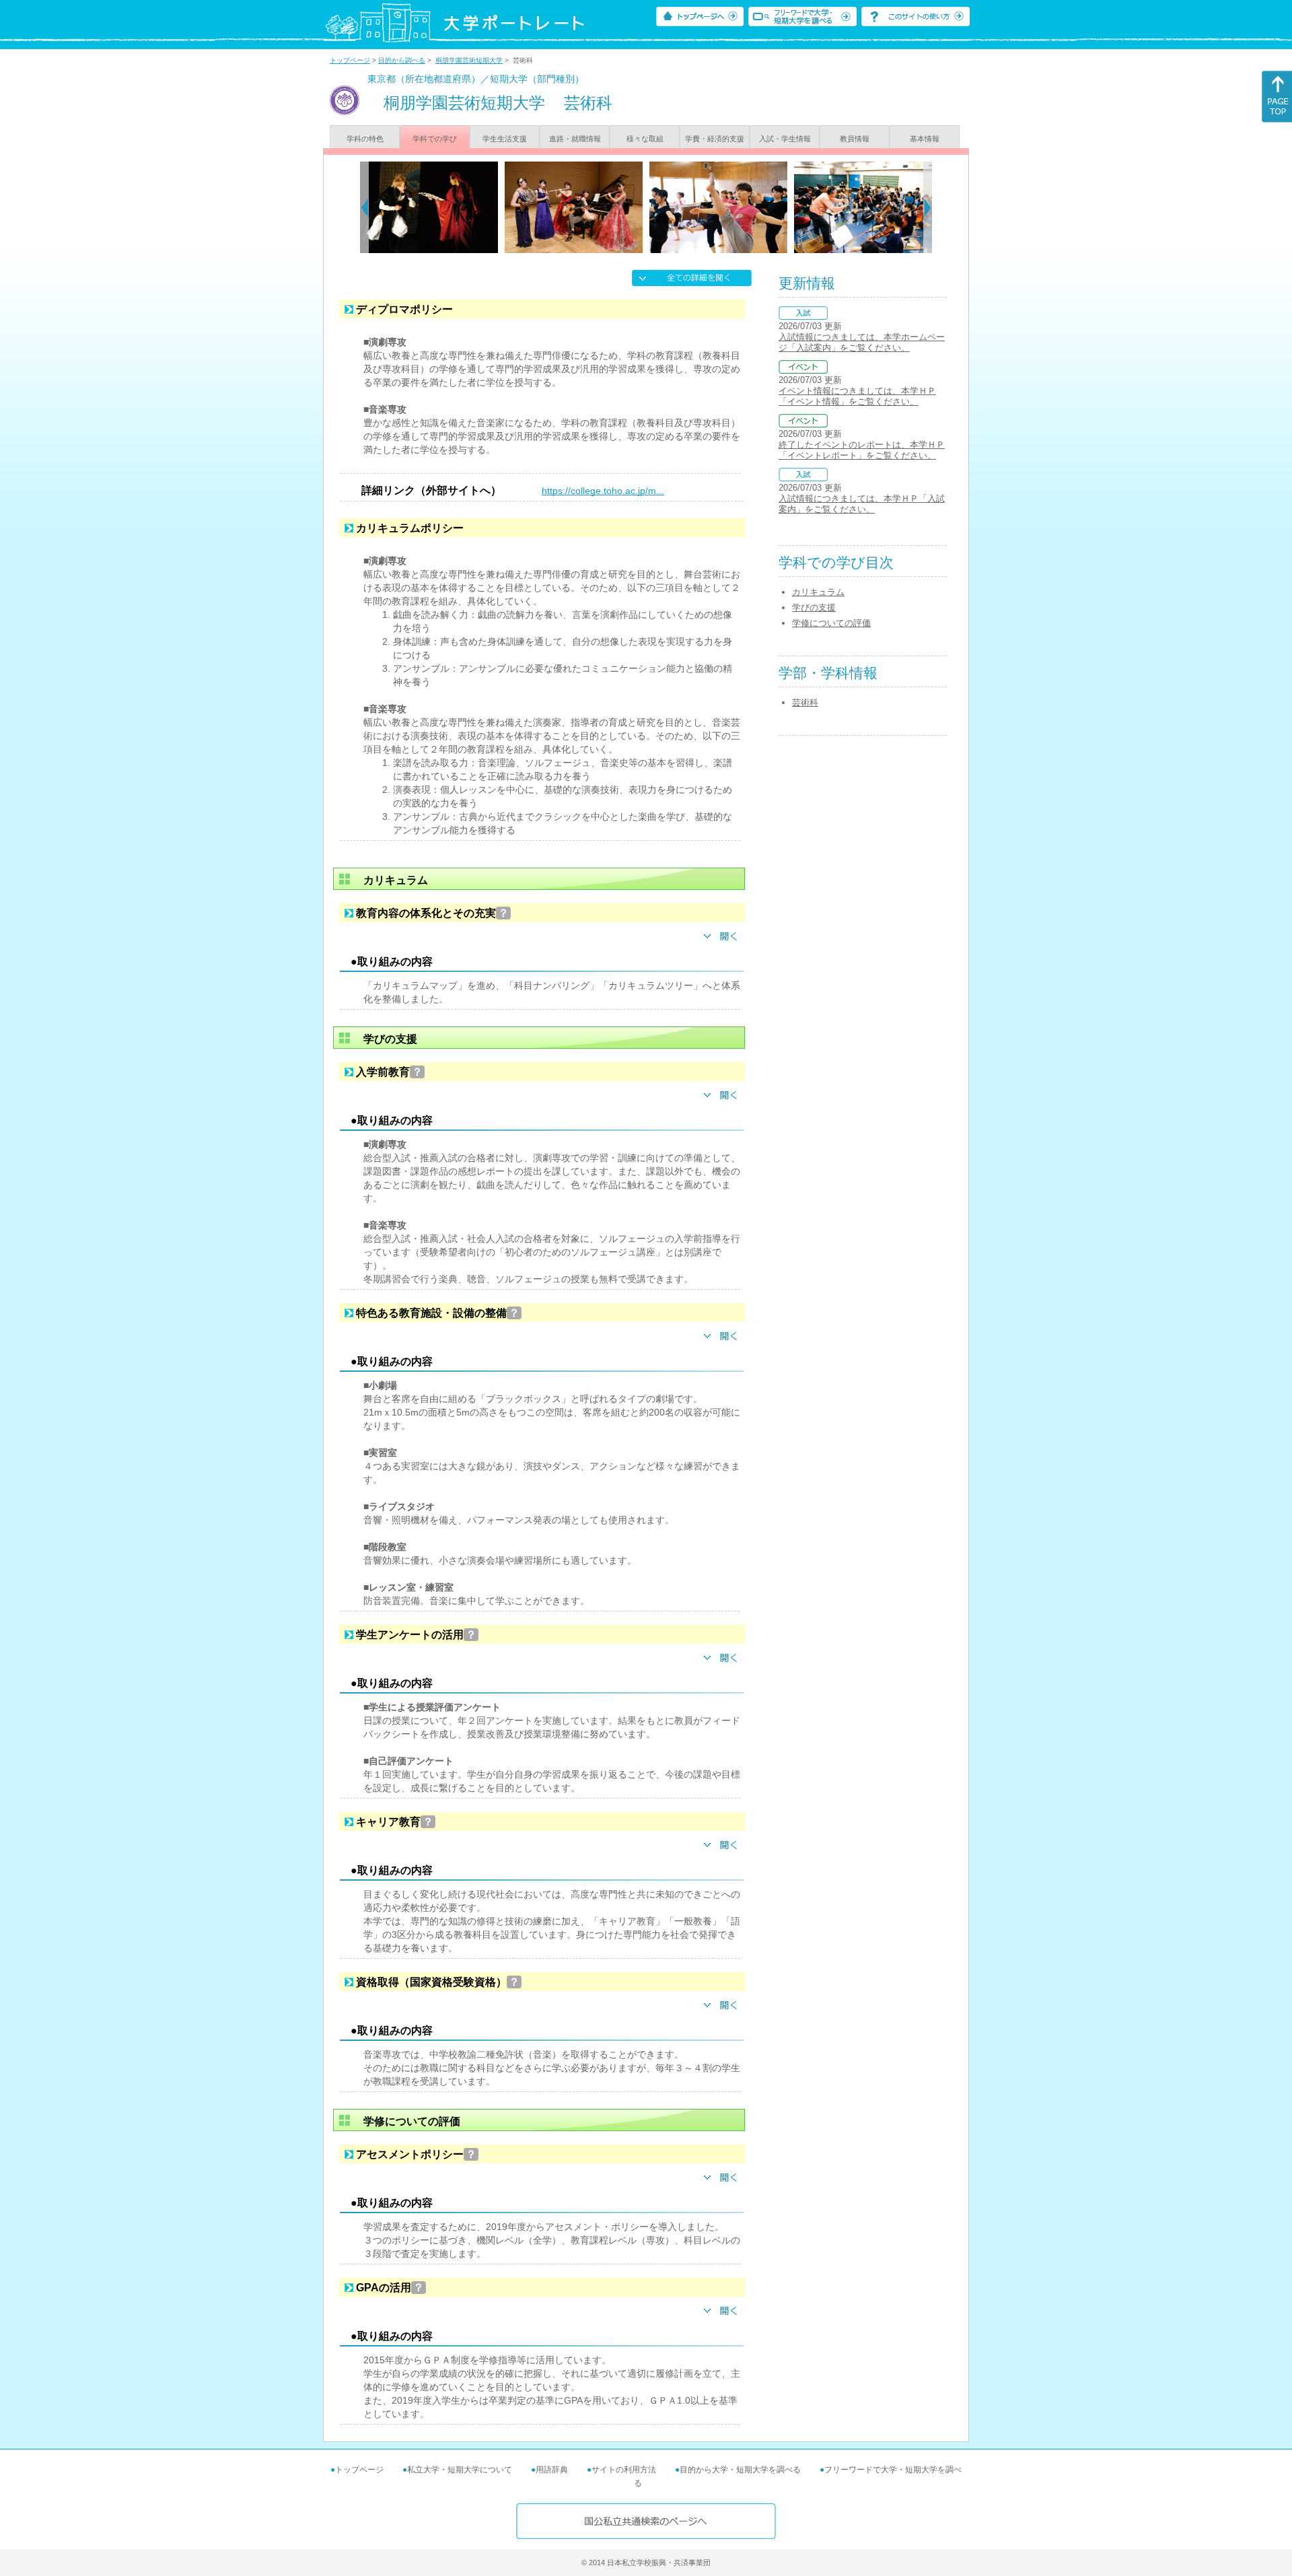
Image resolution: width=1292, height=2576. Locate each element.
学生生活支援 (505, 139)
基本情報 (925, 139)
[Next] (928, 207)
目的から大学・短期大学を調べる (740, 2470)
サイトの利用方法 (624, 2470)
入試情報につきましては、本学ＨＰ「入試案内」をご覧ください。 (862, 504)
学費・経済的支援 (715, 139)
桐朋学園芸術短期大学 (469, 60)
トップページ (350, 60)
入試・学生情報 (785, 139)
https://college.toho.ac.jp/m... (603, 491)
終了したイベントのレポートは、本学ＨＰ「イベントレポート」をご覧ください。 (862, 450)
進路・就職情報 (575, 139)
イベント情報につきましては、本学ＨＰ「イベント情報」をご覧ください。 (857, 396)
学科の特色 (365, 139)
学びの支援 (814, 607)
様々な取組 (645, 139)
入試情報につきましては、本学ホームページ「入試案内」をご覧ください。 (862, 342)
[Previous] (364, 207)
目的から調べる (402, 60)
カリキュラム (818, 592)
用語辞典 (552, 2470)
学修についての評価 (831, 623)
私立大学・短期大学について (460, 2470)
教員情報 (855, 139)
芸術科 (805, 702)
